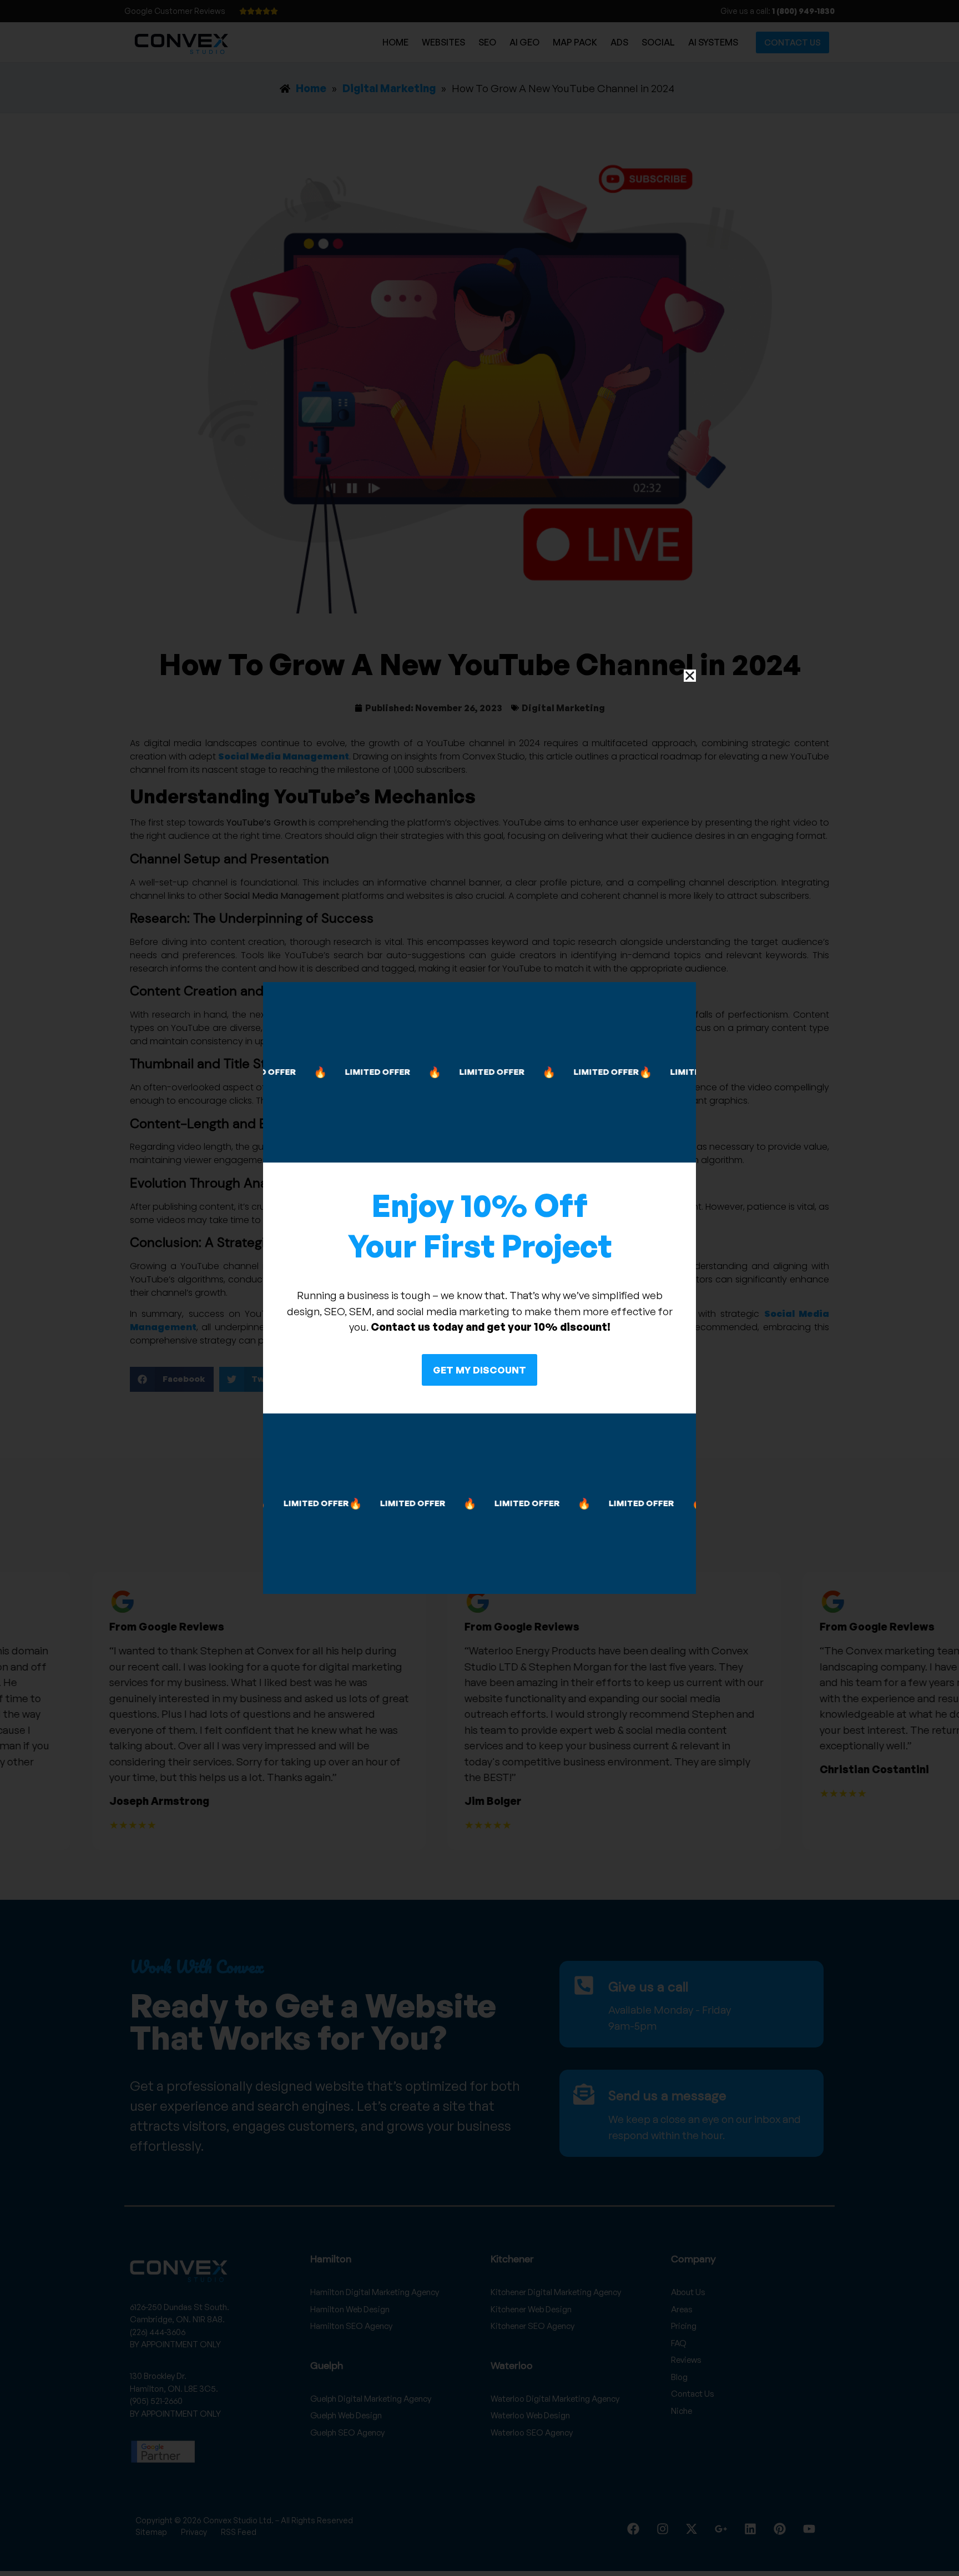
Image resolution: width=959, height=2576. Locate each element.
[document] (479, 1288)
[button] (690, 676)
